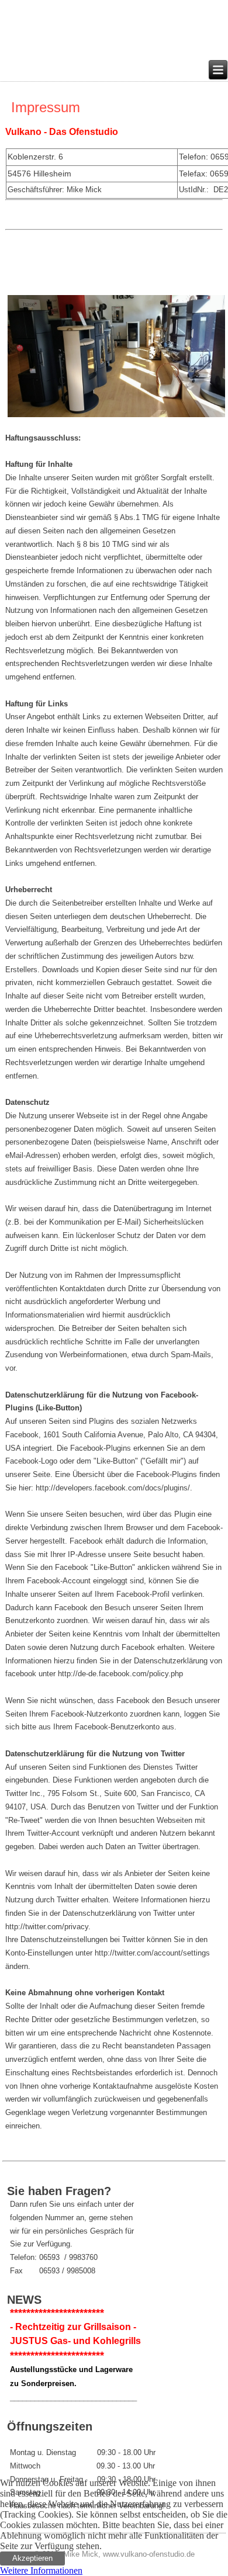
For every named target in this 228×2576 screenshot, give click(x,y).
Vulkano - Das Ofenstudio (62, 132)
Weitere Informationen (41, 2570)
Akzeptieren (32, 2558)
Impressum (46, 107)
